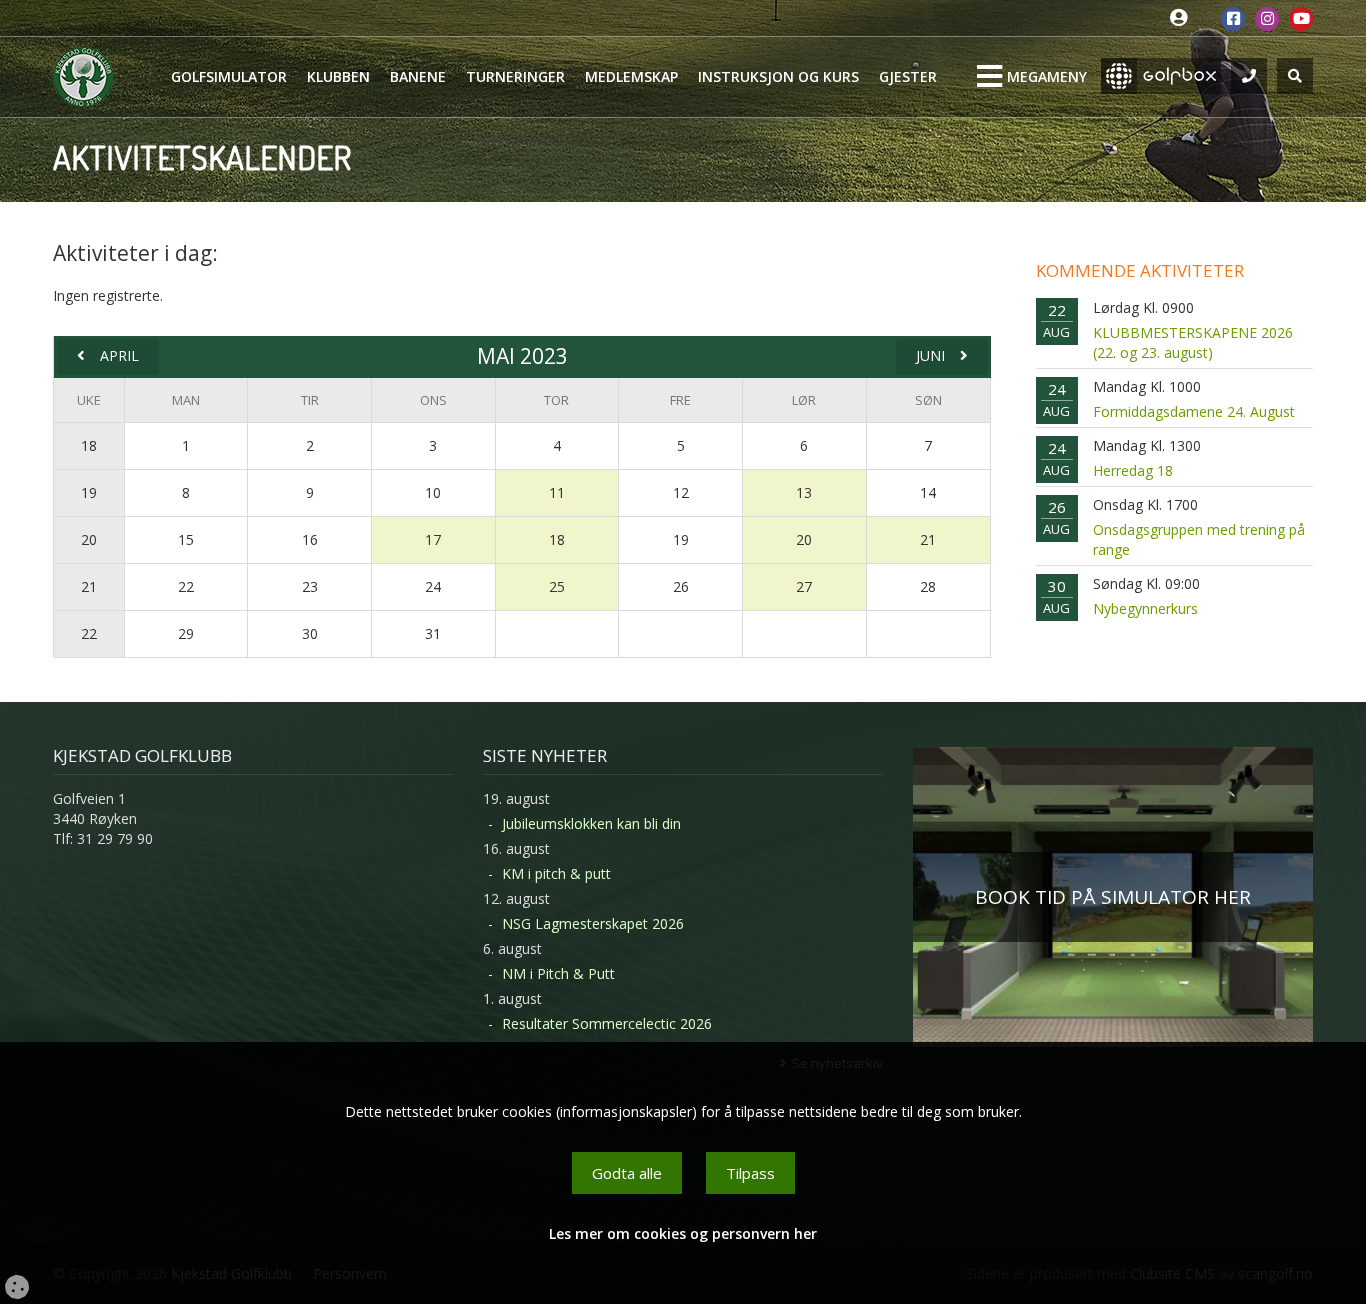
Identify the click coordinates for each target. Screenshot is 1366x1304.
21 (928, 539)
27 (804, 586)
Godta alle (627, 1173)
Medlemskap (631, 76)
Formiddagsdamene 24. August (1194, 411)
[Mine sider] (1183, 18)
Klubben (338, 76)
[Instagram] (1267, 19)
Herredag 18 (1133, 470)
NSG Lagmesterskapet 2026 (593, 923)
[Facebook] (1233, 19)
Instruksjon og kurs (778, 76)
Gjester (908, 76)
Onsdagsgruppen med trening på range (1199, 539)
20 (89, 539)
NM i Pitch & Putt (558, 973)
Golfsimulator (229, 76)
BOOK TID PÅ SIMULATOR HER (1113, 897)
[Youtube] (1301, 19)
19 (89, 492)
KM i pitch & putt (556, 873)
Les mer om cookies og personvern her (683, 1233)
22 (89, 633)
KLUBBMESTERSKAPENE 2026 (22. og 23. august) (1193, 342)
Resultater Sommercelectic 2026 (607, 1023)
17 (433, 539)
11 (557, 492)
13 (804, 492)
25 (557, 586)
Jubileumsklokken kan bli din (591, 823)
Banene (418, 76)
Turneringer (515, 76)
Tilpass (750, 1173)
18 (89, 445)
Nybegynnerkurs (1145, 608)
